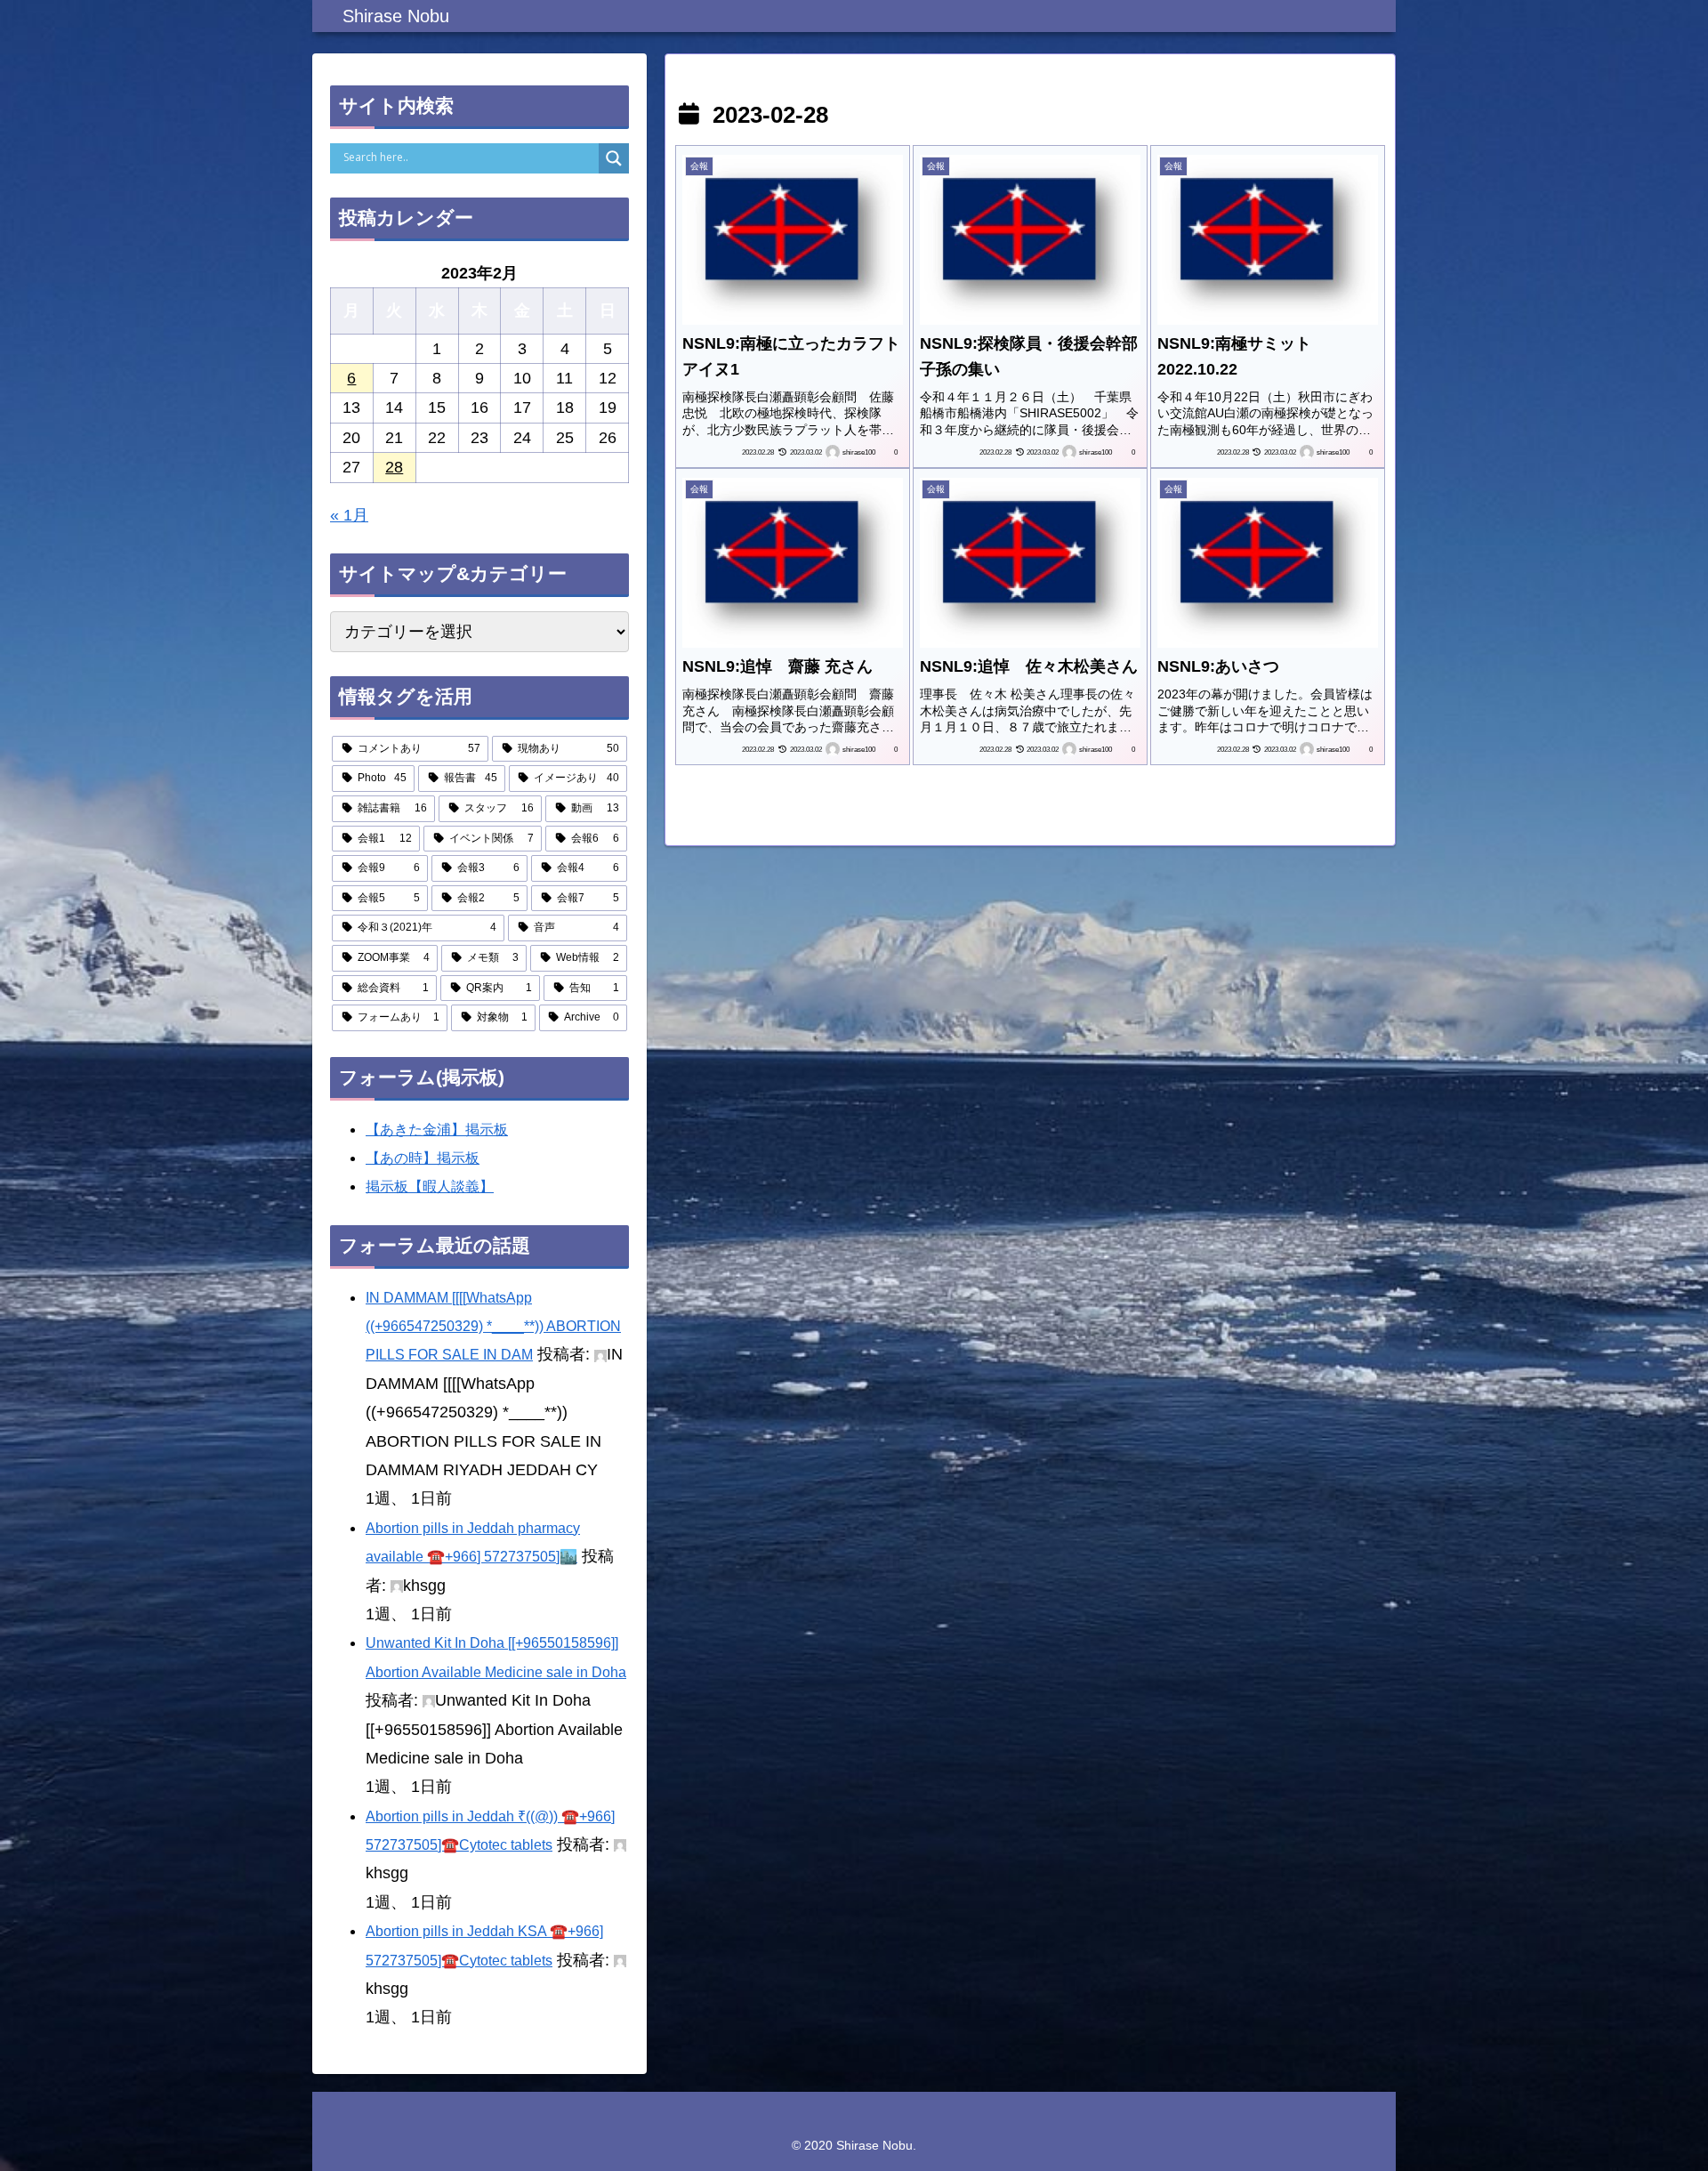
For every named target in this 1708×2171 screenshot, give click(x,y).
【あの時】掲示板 (423, 1158)
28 (394, 467)
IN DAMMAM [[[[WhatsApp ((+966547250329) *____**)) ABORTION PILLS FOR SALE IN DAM (493, 1327)
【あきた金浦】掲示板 (437, 1130)
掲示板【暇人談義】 (430, 1186)
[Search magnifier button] (614, 158)
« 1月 (349, 515)
